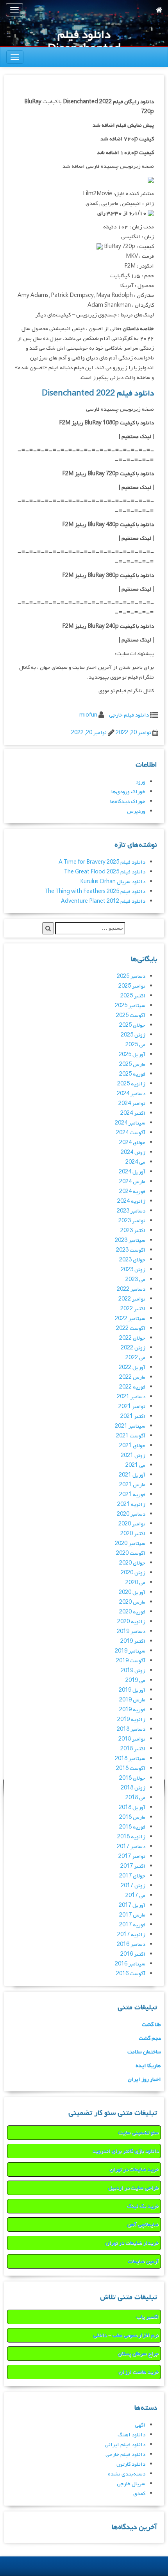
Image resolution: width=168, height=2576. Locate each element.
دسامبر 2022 (131, 1289)
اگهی (140, 2425)
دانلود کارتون (131, 2464)
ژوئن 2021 (133, 1456)
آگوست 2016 (131, 1974)
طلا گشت (151, 2025)
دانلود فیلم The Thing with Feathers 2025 (95, 892)
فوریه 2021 (132, 1495)
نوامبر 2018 (132, 1739)
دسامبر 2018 (131, 1729)
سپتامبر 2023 (130, 1240)
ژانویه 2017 (131, 1935)
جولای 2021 (132, 1446)
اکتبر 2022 (133, 1309)
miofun (88, 715)
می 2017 (135, 1896)
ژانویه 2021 (131, 1504)
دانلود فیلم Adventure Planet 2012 (103, 901)
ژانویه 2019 (131, 1720)
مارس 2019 (132, 1700)
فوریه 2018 (132, 1827)
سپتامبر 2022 (130, 1319)
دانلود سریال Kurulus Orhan (113, 882)
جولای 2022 (132, 1338)
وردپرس (136, 811)
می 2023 (135, 1280)
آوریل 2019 (132, 1690)
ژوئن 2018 (133, 1788)
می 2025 (135, 1045)
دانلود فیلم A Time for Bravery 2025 (102, 862)
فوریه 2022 (132, 1387)
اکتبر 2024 (133, 1113)
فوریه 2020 (132, 1612)
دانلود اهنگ (131, 2435)
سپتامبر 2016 (130, 1964)
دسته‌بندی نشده (127, 2474)
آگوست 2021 (131, 1436)
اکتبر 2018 (133, 1749)
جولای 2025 (132, 1025)
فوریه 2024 (132, 1192)
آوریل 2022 (132, 1368)
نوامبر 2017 (132, 1857)
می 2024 (135, 1162)
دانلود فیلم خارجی (129, 715)
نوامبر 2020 (132, 1524)
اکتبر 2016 (133, 1954)
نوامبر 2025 (132, 986)
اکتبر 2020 (133, 1534)
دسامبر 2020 (131, 1514)
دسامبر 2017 (131, 1847)
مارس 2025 (132, 1064)
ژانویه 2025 (131, 1084)
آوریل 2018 (132, 1808)
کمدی (139, 2494)
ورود (140, 782)
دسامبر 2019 (131, 1632)
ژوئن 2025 (133, 1035)
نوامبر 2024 (132, 1104)
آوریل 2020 (132, 1592)
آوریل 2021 (132, 1475)
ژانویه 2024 (131, 1201)
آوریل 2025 (132, 1055)
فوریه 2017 (132, 1925)
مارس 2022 (132, 1377)
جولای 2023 (132, 1260)
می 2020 (135, 1583)
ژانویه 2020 (131, 1622)
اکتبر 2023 (133, 1231)
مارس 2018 (132, 1817)
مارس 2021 (132, 1485)
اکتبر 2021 (133, 1416)
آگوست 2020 (131, 1553)
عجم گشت (150, 2038)
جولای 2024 (132, 1143)
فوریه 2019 (132, 1710)
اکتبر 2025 (133, 996)
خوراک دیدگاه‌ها (128, 802)
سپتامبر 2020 (130, 1544)
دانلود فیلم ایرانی (125, 2445)
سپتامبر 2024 (130, 1123)
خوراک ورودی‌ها (128, 792)
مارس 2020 (132, 1602)
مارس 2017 (132, 1915)
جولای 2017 (132, 1876)
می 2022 (135, 1358)
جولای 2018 (132, 1778)
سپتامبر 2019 (130, 1651)
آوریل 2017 (132, 1905)
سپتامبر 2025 (130, 1006)
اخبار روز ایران (144, 2079)
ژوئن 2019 (133, 1671)
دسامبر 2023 (131, 1211)
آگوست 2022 (131, 1328)
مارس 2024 (132, 1182)
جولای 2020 (132, 1563)
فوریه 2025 (132, 1074)
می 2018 (135, 1798)
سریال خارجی (131, 2484)
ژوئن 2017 (133, 1886)
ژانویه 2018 (131, 1837)
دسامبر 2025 (131, 976)
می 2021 (135, 1465)
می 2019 (135, 1681)
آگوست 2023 (131, 1250)
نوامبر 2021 (132, 1407)
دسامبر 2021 (131, 1397)
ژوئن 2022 (133, 1348)
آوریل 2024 (132, 1172)
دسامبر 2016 (131, 1945)
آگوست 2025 (131, 1016)
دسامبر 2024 (131, 1094)
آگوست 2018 (131, 1769)
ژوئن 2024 (133, 1152)
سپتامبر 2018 (130, 1759)
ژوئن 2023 (133, 1270)
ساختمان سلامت (144, 2052)
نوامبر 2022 (132, 1299)
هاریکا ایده (148, 2066)
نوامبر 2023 (132, 1221)
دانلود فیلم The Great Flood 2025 (105, 872)
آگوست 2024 (131, 1133)
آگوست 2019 (131, 1661)
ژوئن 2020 (133, 1573)
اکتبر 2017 (133, 1866)
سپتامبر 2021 (130, 1426)
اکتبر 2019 (133, 1641)
